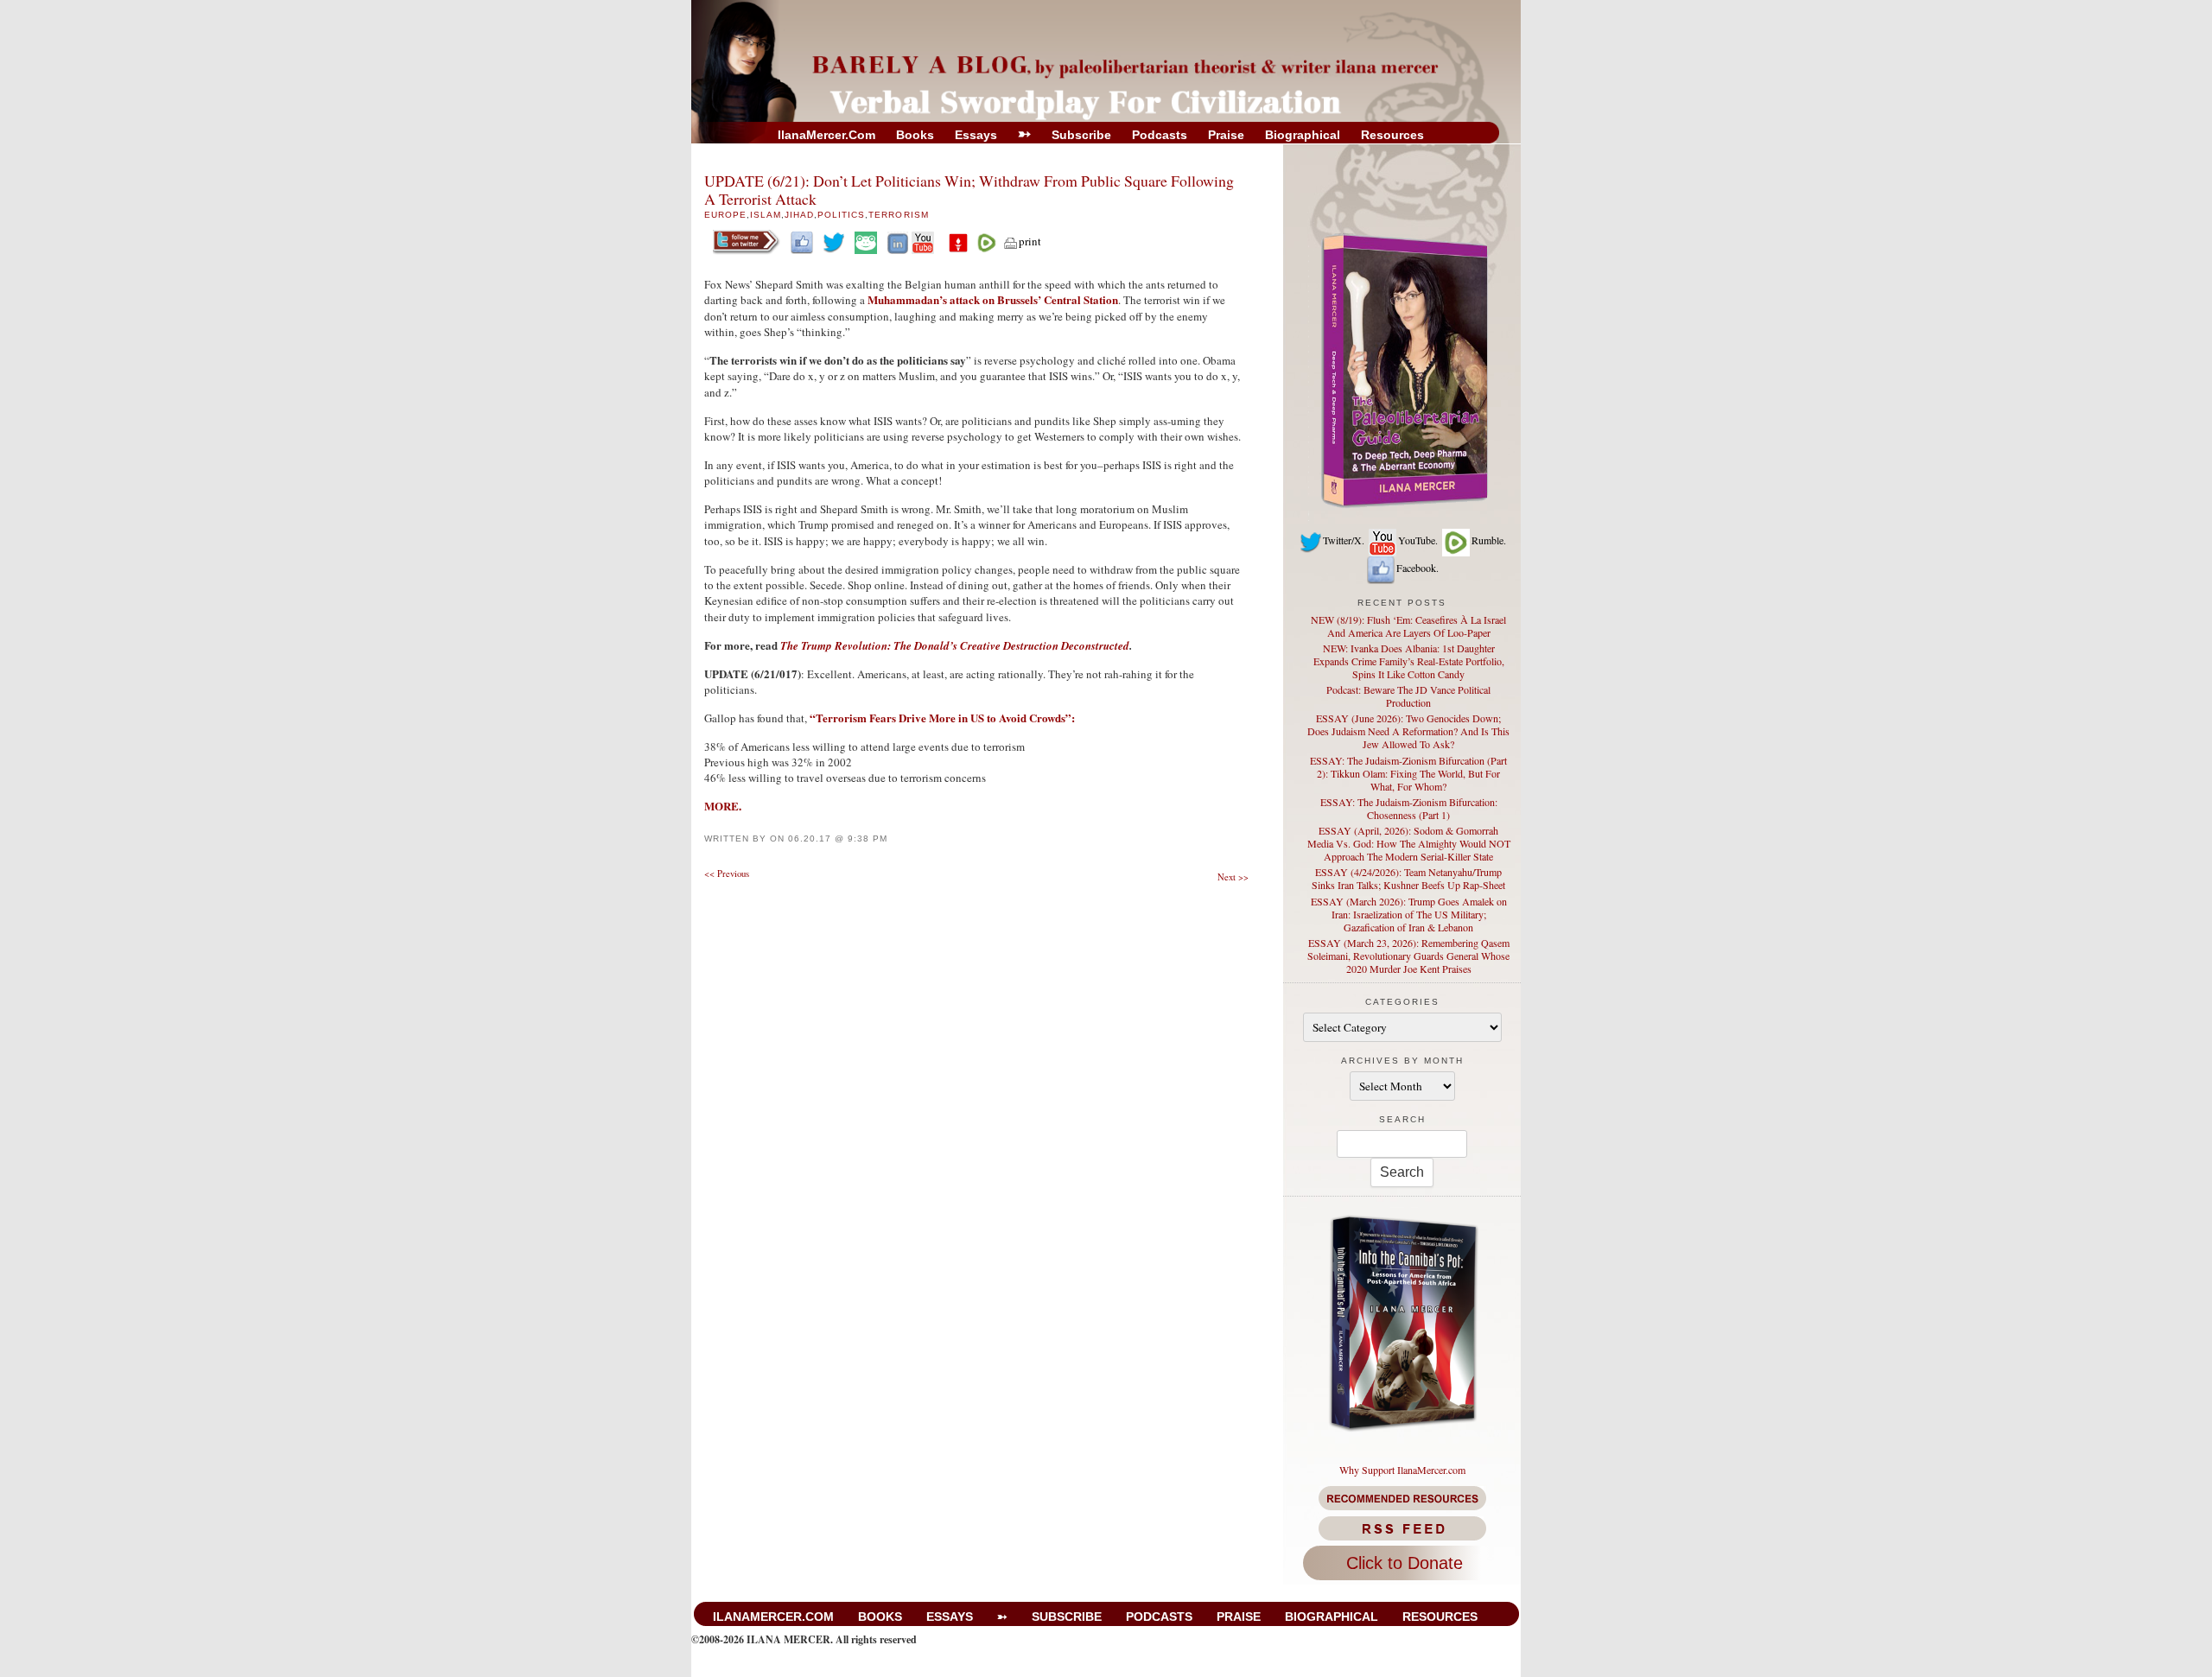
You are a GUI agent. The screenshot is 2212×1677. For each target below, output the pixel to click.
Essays (976, 135)
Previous (727, 873)
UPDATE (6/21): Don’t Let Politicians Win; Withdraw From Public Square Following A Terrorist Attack (969, 190)
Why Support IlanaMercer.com (1402, 1470)
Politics (841, 215)
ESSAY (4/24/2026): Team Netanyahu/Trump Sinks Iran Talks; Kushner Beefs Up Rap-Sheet (1408, 878)
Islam (766, 215)
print (1030, 241)
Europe (725, 215)
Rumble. (1489, 540)
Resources (1392, 135)
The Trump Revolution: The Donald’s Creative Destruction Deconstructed (955, 645)
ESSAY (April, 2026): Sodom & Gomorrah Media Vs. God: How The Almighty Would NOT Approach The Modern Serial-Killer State (1409, 843)
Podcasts (1160, 135)
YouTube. (1418, 540)
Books (915, 135)
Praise (1226, 135)
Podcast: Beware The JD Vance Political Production (1408, 696)
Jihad (799, 215)
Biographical (1303, 135)
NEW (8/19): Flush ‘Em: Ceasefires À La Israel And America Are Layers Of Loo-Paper (1408, 626)
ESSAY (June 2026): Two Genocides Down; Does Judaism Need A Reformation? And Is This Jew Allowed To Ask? (1408, 731)
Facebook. (1417, 568)
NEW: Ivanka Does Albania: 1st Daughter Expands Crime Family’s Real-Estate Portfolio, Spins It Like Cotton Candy (1409, 661)
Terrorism (898, 215)
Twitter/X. (1344, 540)
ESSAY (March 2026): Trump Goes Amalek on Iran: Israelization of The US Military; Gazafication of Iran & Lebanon (1409, 914)
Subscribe (1081, 135)
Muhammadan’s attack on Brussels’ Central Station (993, 299)
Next (1233, 877)
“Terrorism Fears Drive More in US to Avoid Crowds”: (942, 718)
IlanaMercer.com (826, 135)
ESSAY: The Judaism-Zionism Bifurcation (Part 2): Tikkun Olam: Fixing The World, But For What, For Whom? (1408, 773)
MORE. (723, 806)
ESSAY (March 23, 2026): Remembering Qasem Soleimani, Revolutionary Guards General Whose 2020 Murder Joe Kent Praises (1408, 956)
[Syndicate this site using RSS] (1402, 1528)
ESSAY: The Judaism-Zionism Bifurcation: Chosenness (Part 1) (1409, 808)
